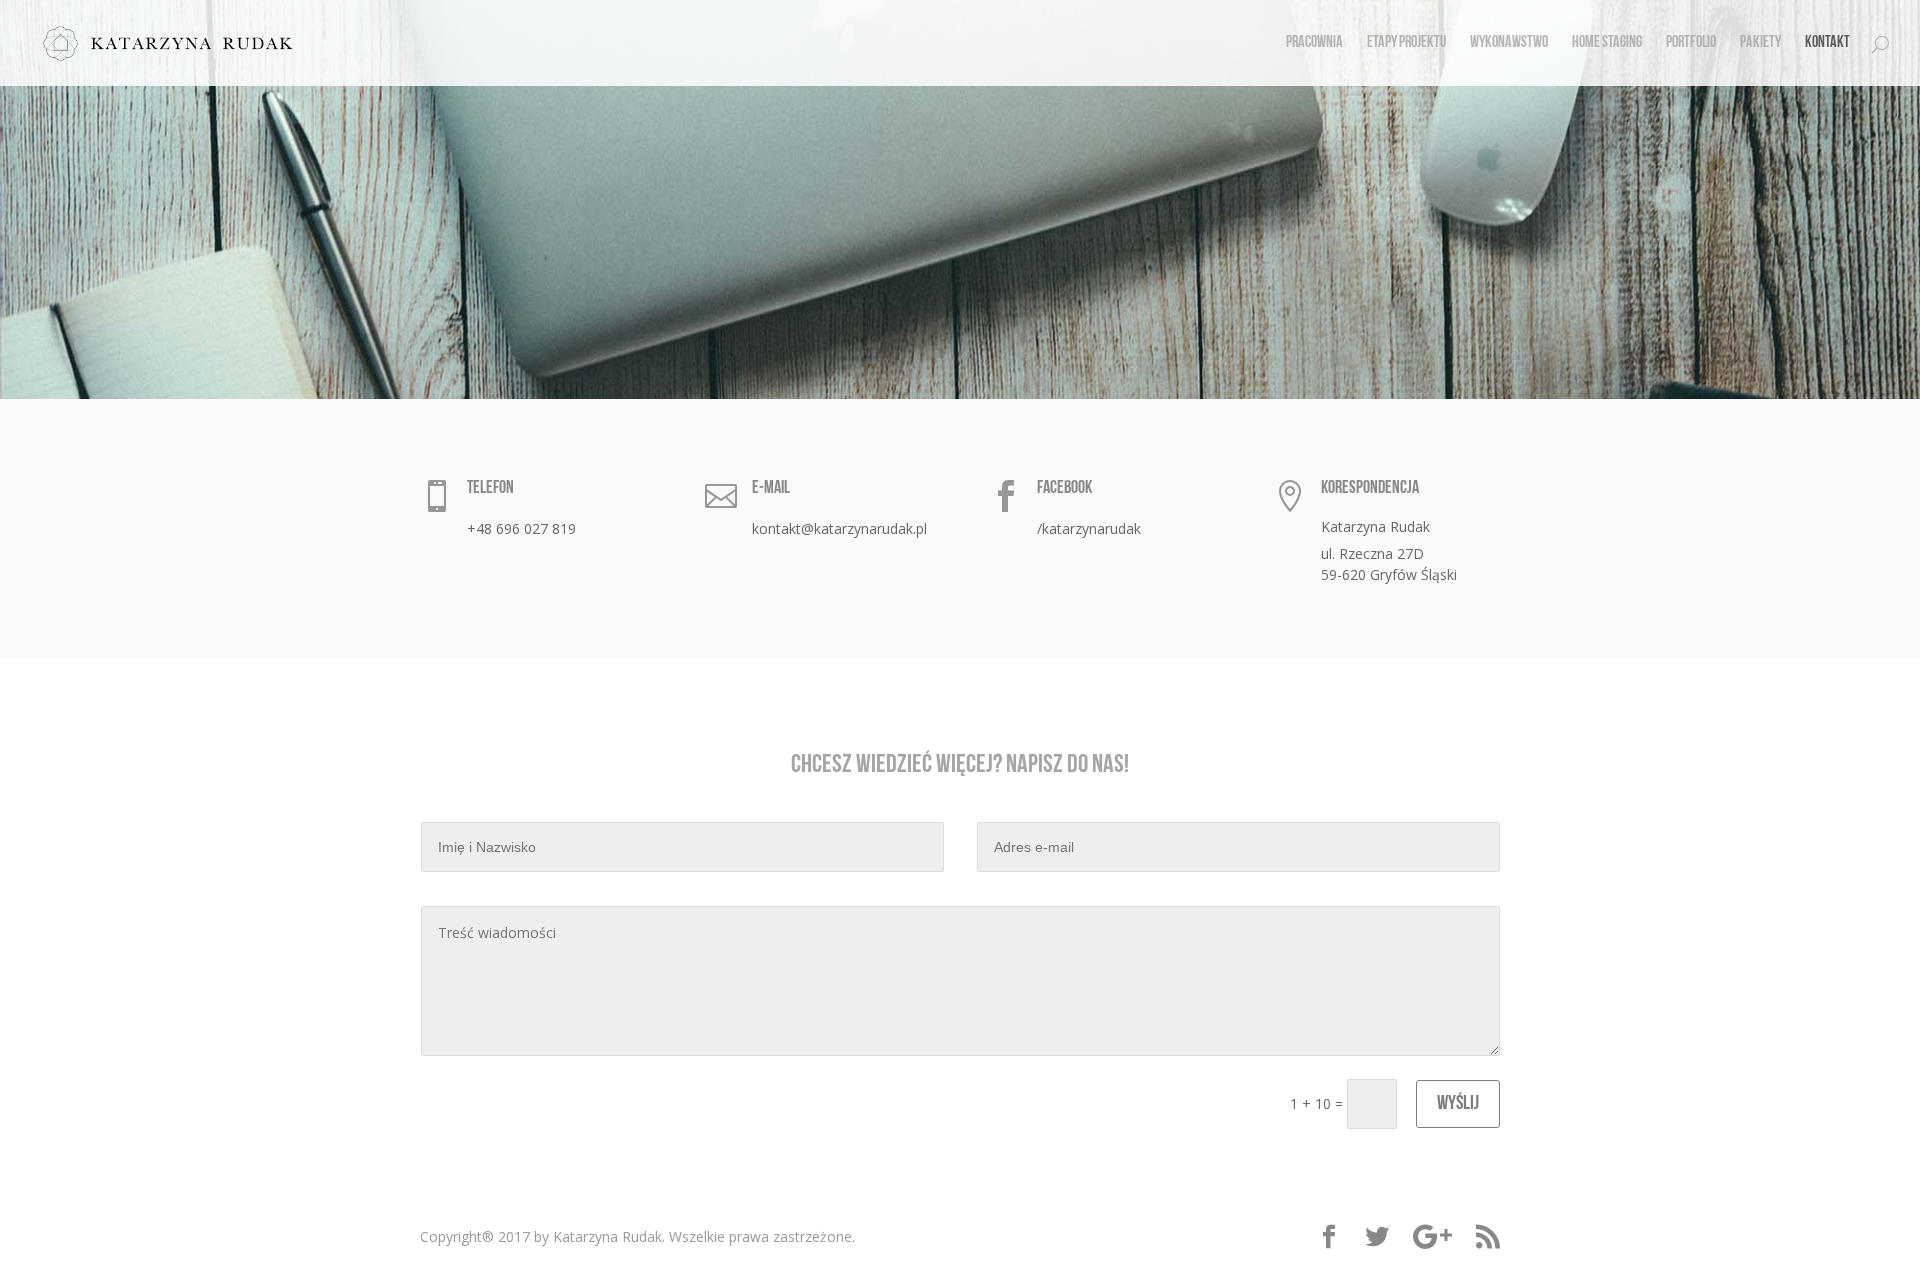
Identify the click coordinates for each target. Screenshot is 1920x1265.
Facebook (1064, 489)
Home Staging (1607, 43)
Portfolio (1691, 43)
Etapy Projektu (1406, 43)
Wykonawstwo (1509, 43)
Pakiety (1760, 43)
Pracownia (1314, 43)
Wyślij (1458, 1104)
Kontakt (1827, 43)
